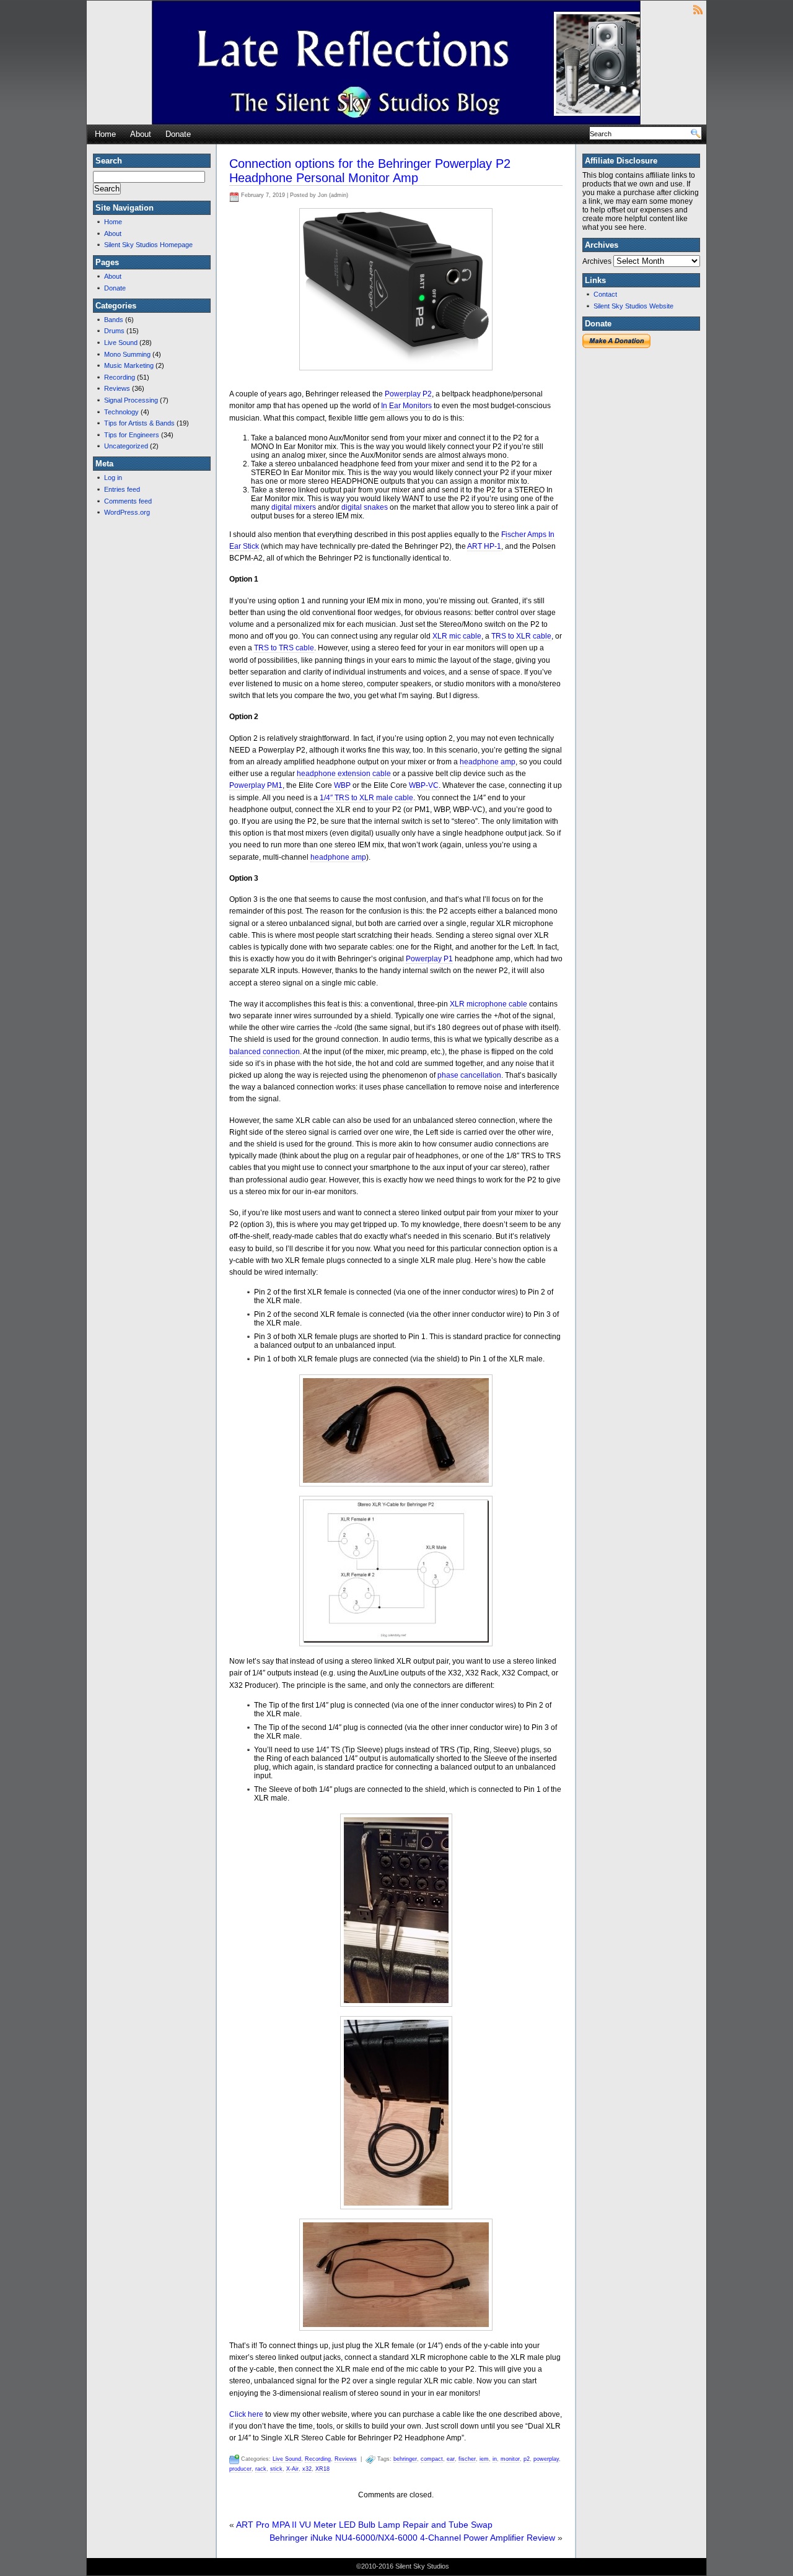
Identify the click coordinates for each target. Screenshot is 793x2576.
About (141, 134)
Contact (605, 294)
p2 (527, 2459)
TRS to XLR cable (521, 636)
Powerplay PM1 (256, 785)
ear (451, 2459)
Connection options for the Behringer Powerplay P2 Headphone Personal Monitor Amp (370, 171)
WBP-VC (424, 785)
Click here (246, 2414)
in (495, 2459)
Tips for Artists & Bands (139, 423)
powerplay (546, 2459)
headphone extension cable (344, 774)
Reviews (117, 388)
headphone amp (488, 762)
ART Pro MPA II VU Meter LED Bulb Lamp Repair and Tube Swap (364, 2525)
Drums (114, 331)
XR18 (322, 2469)
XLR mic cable (457, 636)
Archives (597, 261)
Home (105, 134)
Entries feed (122, 489)
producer (240, 2469)
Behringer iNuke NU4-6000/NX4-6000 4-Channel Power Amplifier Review (412, 2538)
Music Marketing (129, 365)
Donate (178, 134)
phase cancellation (469, 1075)
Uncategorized (126, 446)
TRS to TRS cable (284, 648)
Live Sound (121, 343)
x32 (307, 2469)
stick (276, 2469)
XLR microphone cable (489, 1004)
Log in (113, 478)
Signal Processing (131, 400)
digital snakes (365, 507)
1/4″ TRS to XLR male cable (366, 798)
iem (484, 2459)
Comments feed (128, 501)
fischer (467, 2459)
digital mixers (294, 507)
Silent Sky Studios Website (633, 306)
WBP (342, 785)
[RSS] (698, 9)
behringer (405, 2459)
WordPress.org (127, 512)
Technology (121, 412)
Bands (114, 320)
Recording (120, 377)
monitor (510, 2459)
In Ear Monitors (406, 406)
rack (261, 2469)
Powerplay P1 (429, 959)
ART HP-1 (484, 546)
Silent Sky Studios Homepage (148, 245)
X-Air (292, 2469)
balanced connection (265, 1052)
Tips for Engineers (132, 435)
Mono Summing (127, 354)
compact (432, 2459)
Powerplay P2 (408, 394)
